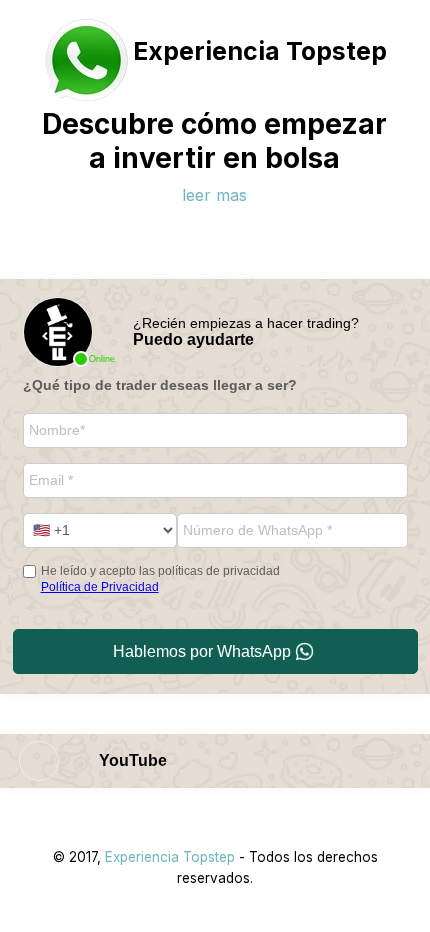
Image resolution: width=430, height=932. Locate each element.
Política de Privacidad (100, 587)
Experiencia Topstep (170, 857)
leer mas (214, 195)
